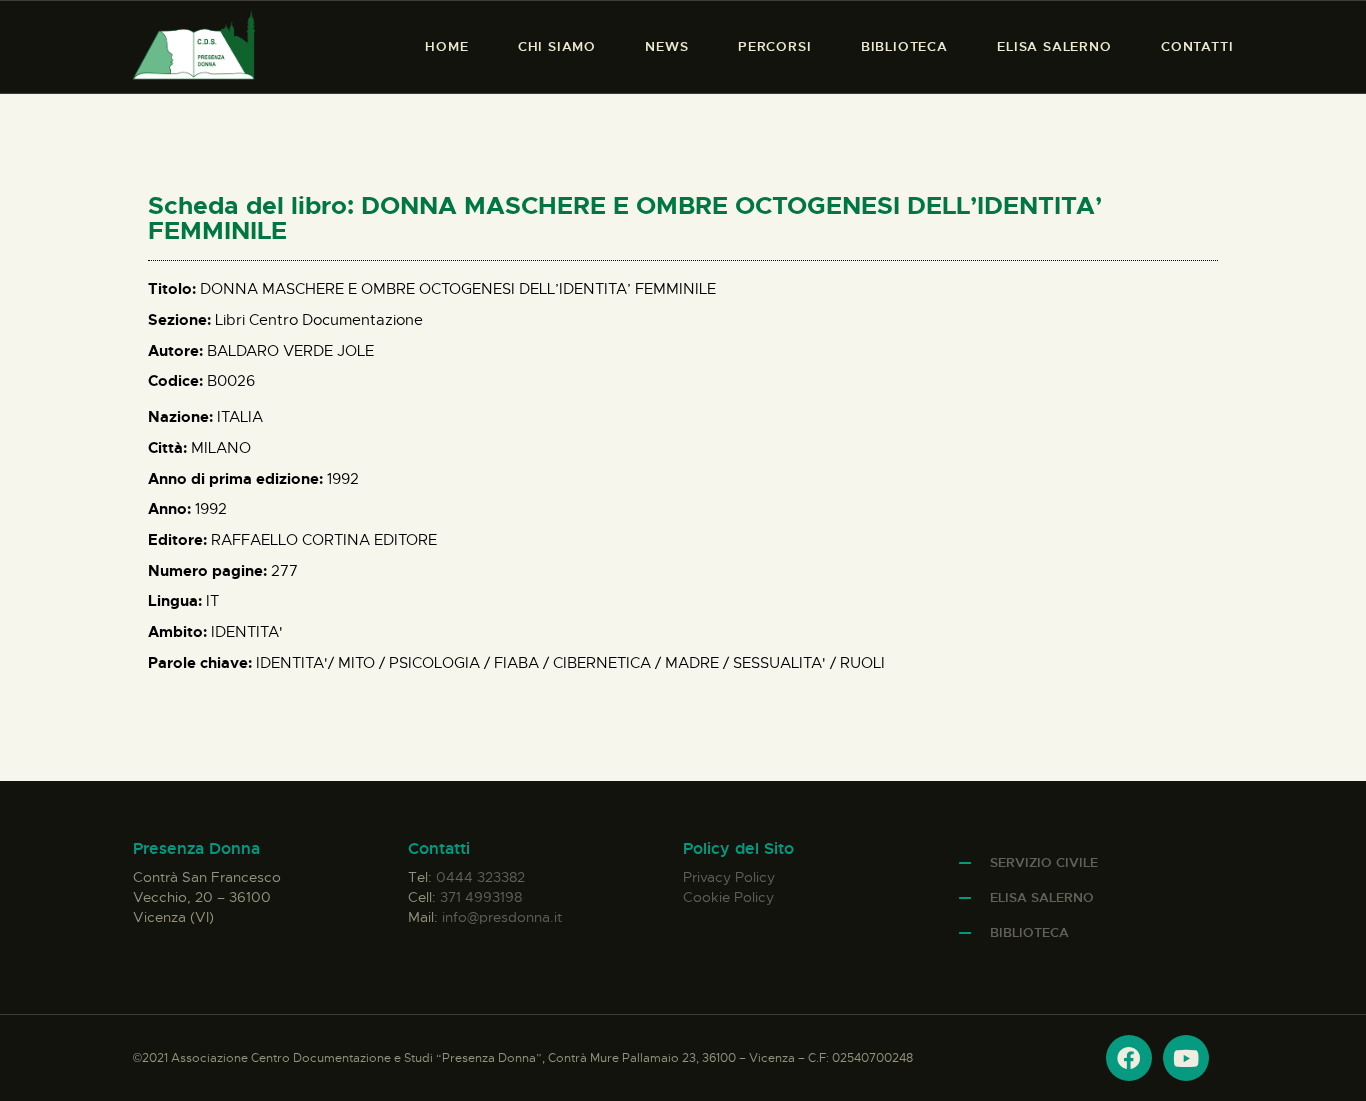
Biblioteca (1029, 932)
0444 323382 (480, 877)
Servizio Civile (1044, 862)
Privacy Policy (729, 877)
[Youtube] (1186, 1058)
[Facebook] (1129, 1058)
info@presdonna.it (502, 917)
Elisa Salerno (1042, 897)
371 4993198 (481, 897)
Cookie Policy (728, 897)
